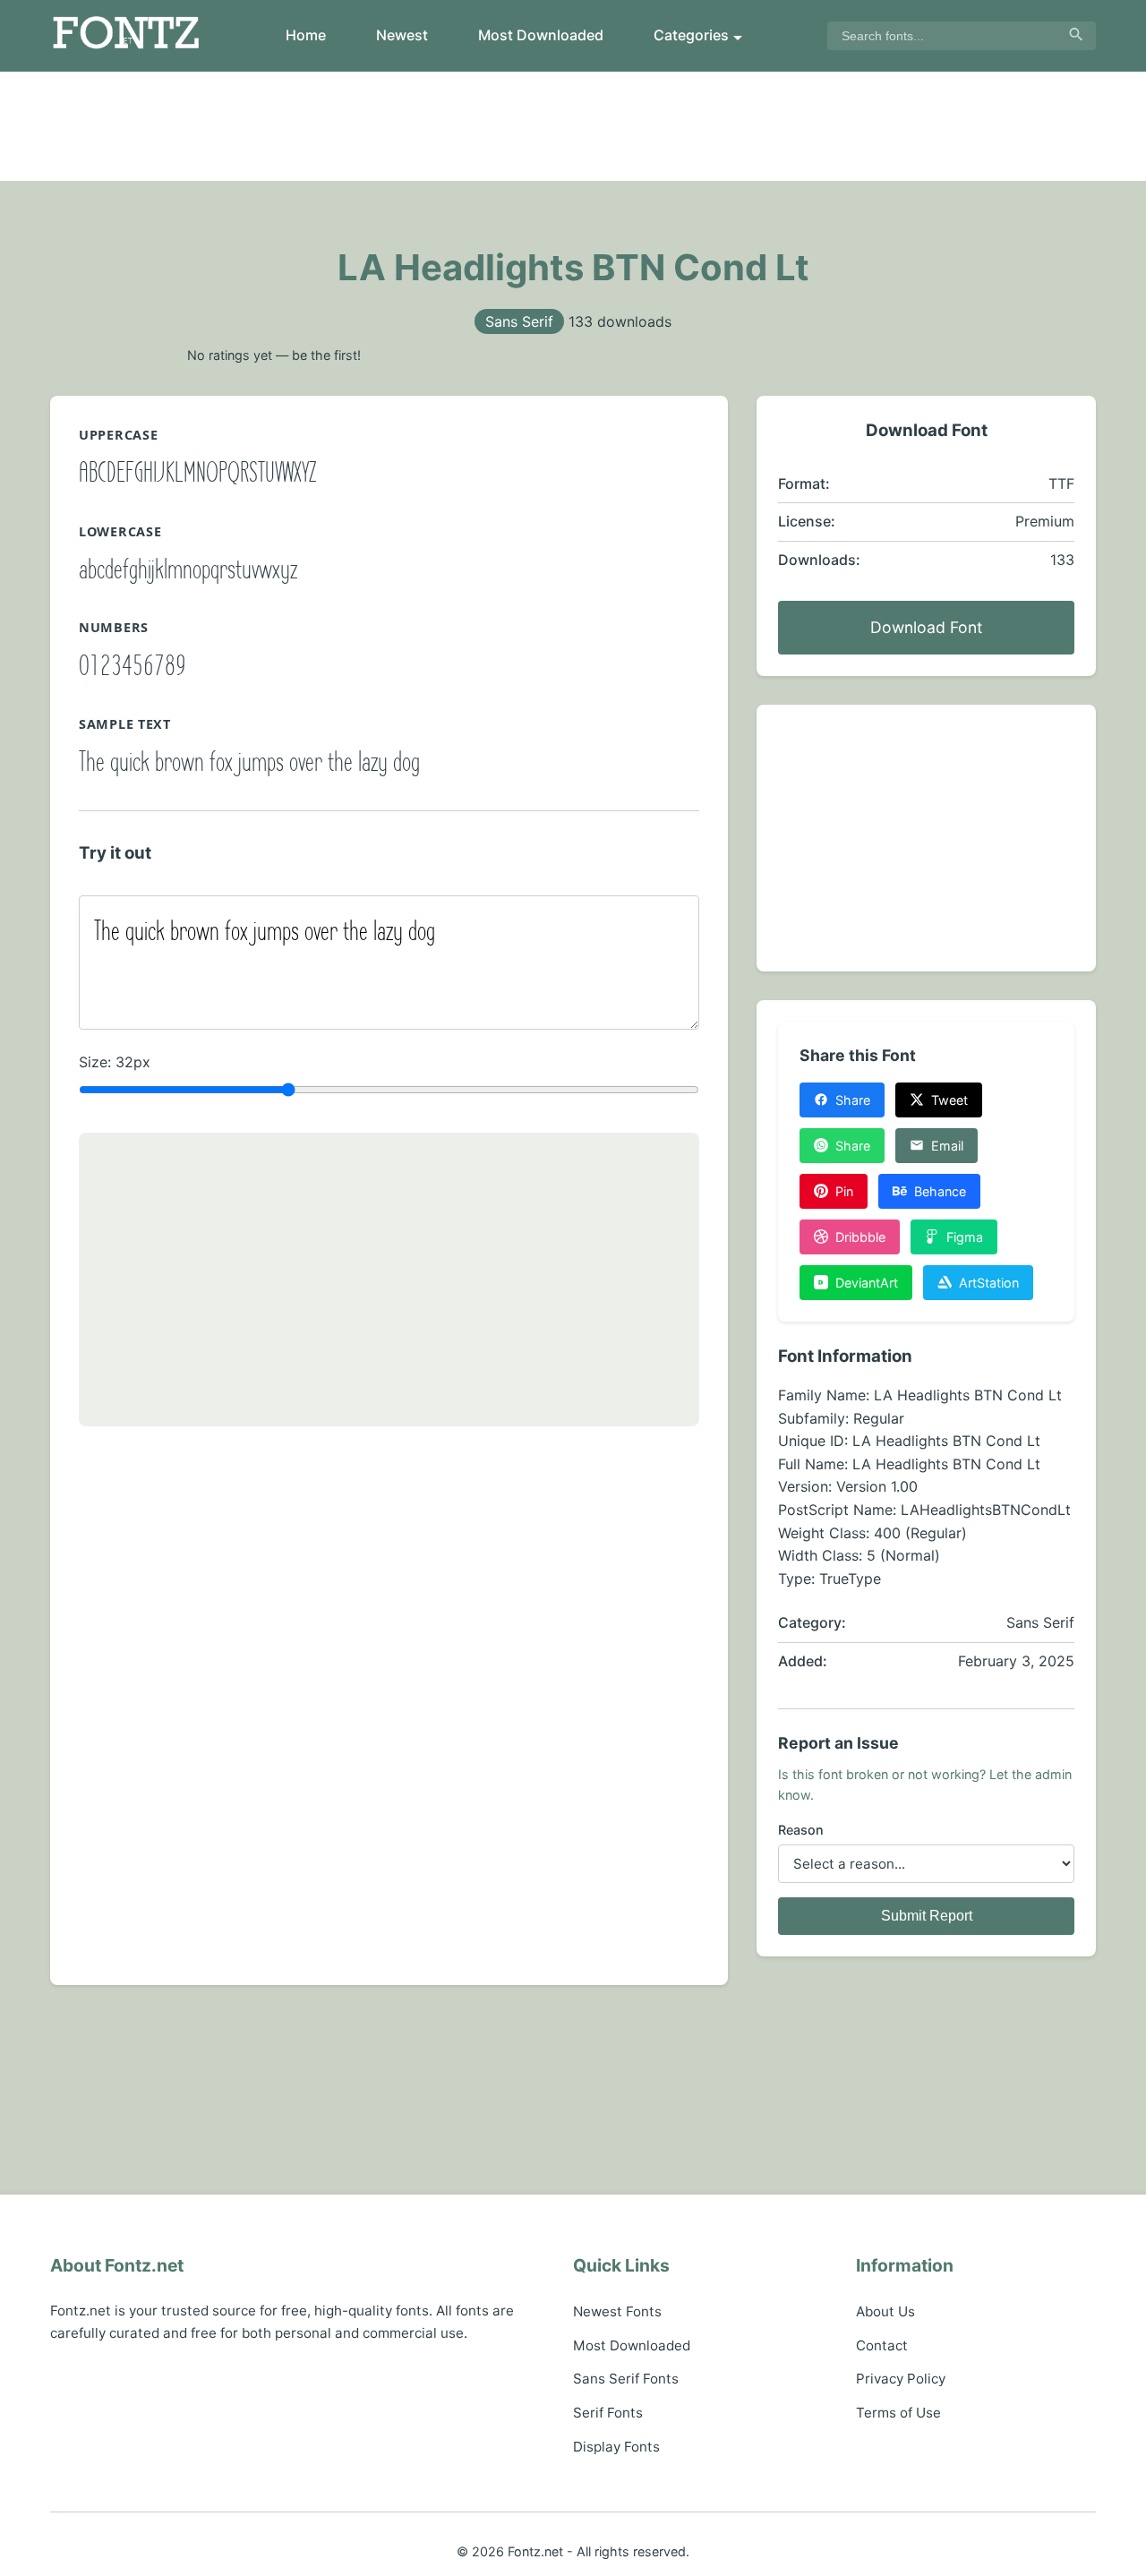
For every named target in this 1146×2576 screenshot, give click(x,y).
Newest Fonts (617, 2311)
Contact (882, 2345)
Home (306, 35)
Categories (691, 35)
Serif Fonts (608, 2413)
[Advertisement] (573, 126)
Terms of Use (898, 2413)
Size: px (115, 1062)
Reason (801, 1830)
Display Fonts (616, 2447)
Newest (402, 35)
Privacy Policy (901, 2379)
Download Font (926, 627)
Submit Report (927, 1916)
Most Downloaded (541, 35)
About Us (885, 2311)
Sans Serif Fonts (626, 2379)
